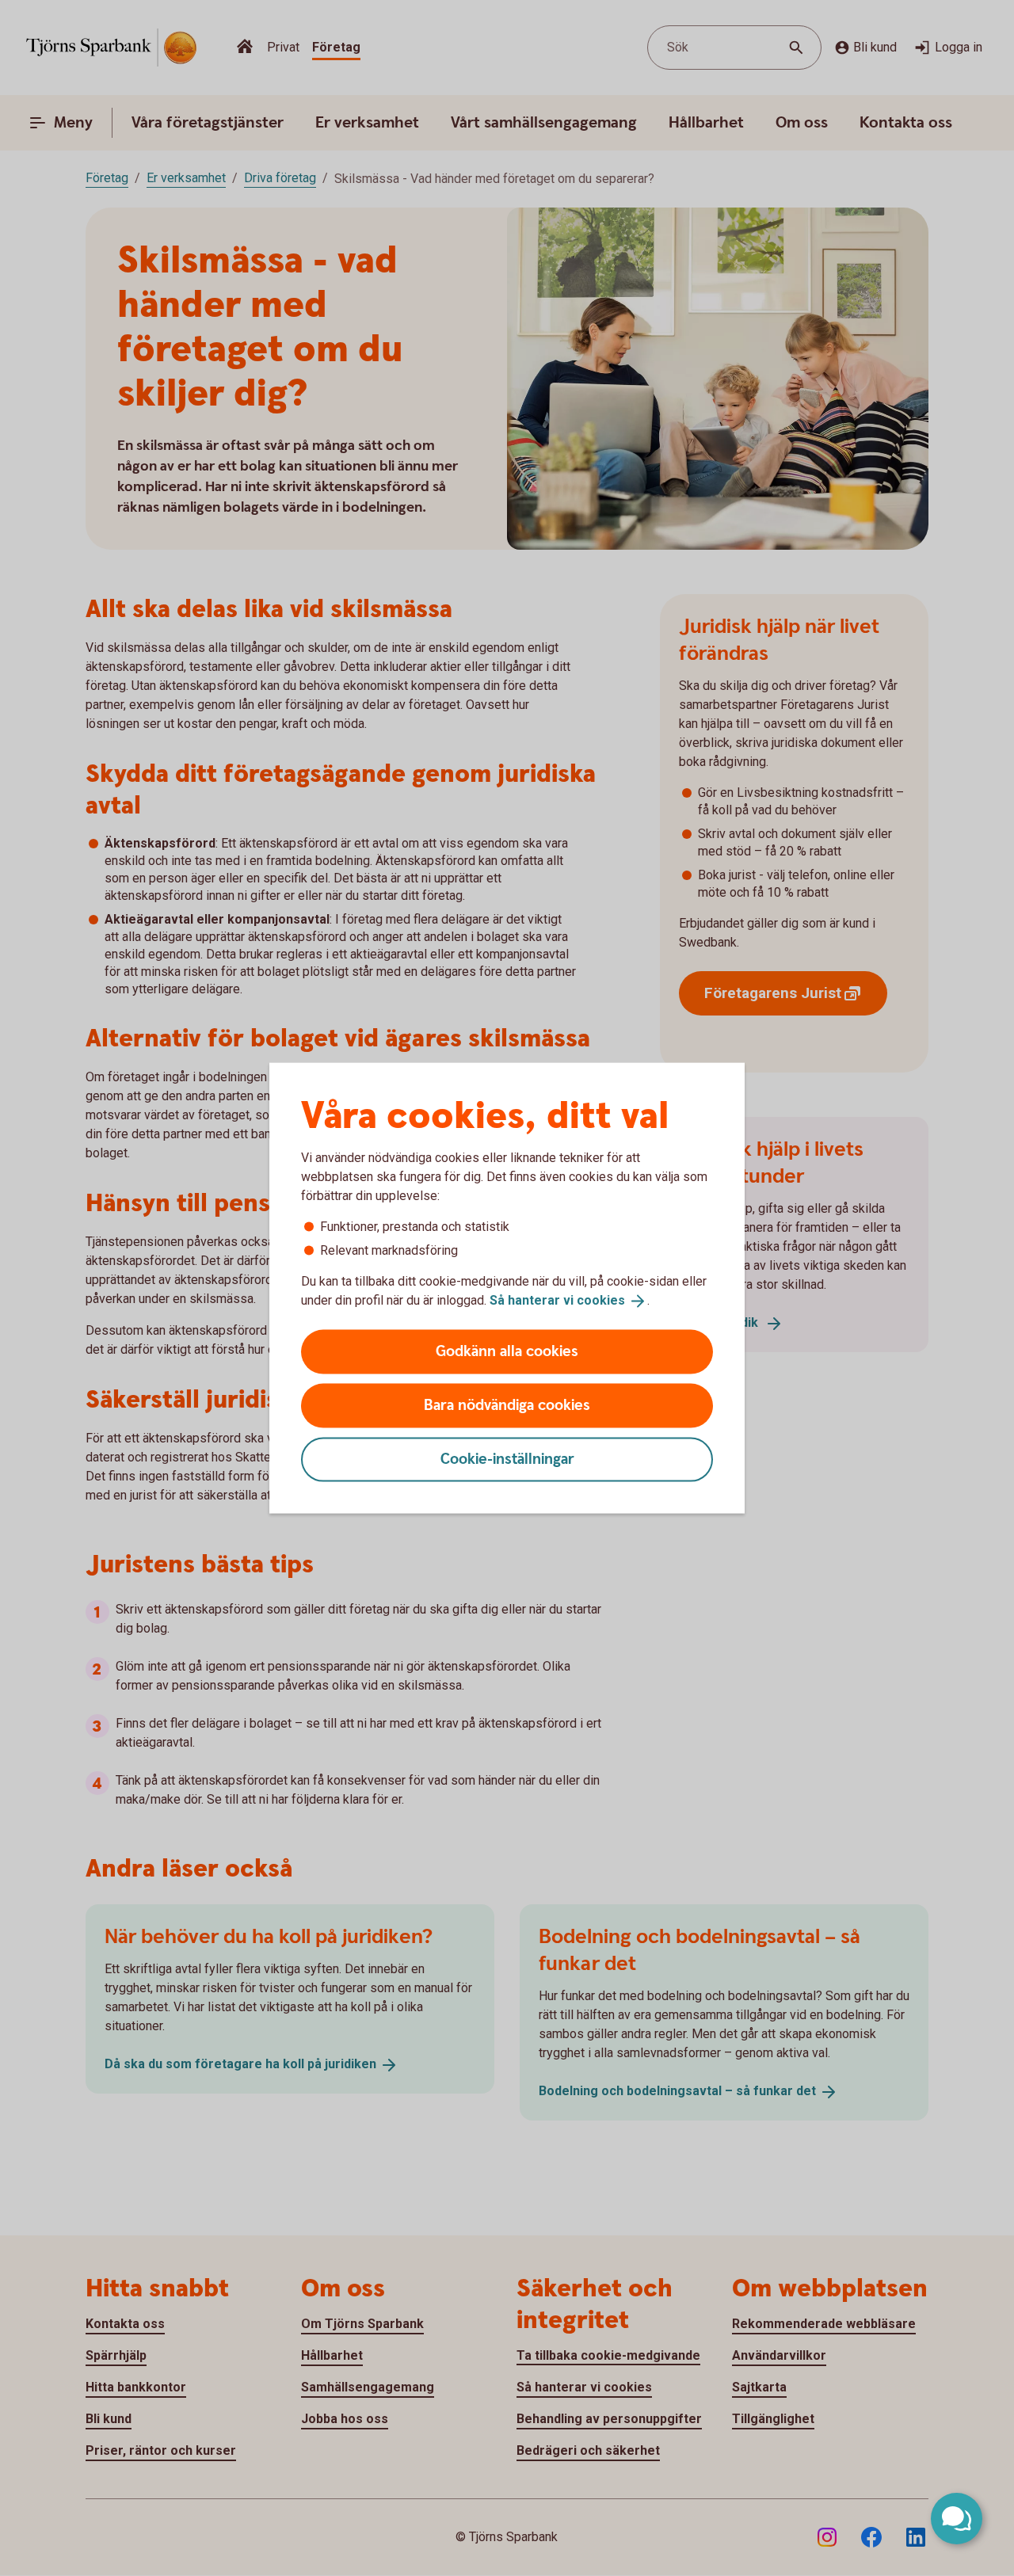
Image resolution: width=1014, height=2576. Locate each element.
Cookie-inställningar (507, 1459)
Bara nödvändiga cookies (507, 1405)
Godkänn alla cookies (507, 1351)
